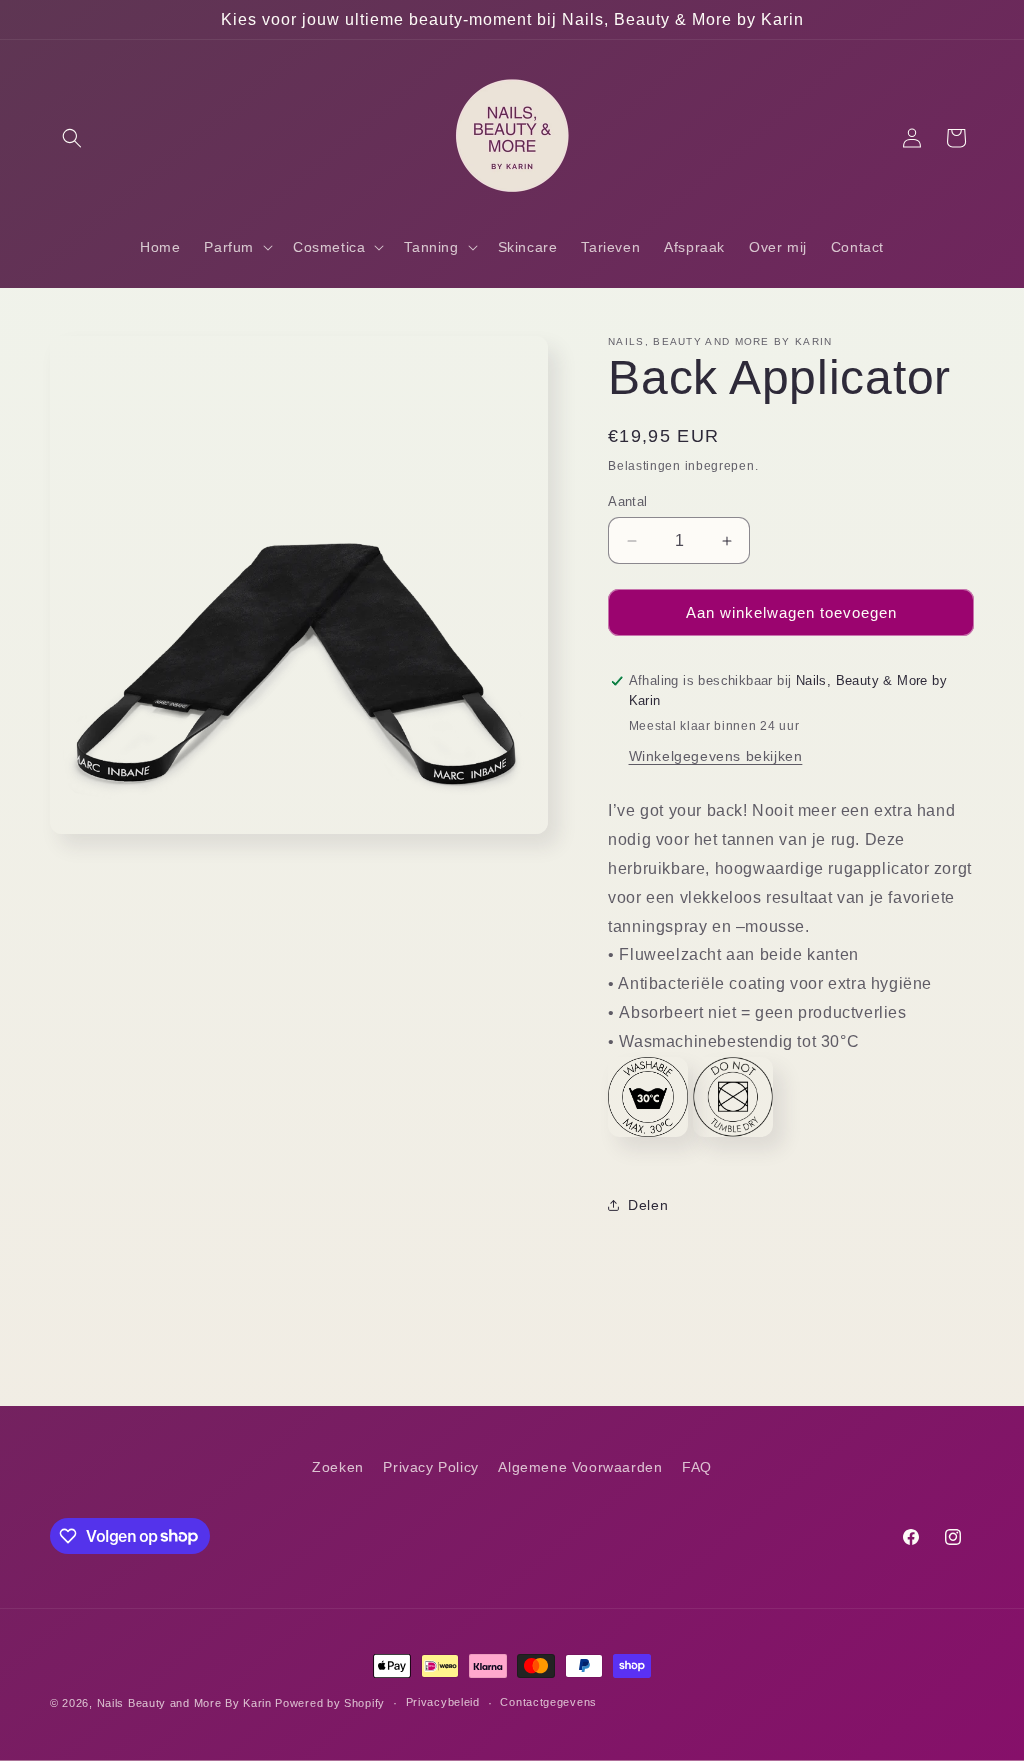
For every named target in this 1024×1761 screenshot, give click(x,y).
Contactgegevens (548, 1702)
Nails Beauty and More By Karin (184, 1703)
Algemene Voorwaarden (580, 1467)
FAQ (697, 1467)
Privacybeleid (443, 1702)
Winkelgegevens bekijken (716, 756)
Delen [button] (648, 1205)
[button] (72, 138)
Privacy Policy (430, 1467)
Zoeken (338, 1467)
